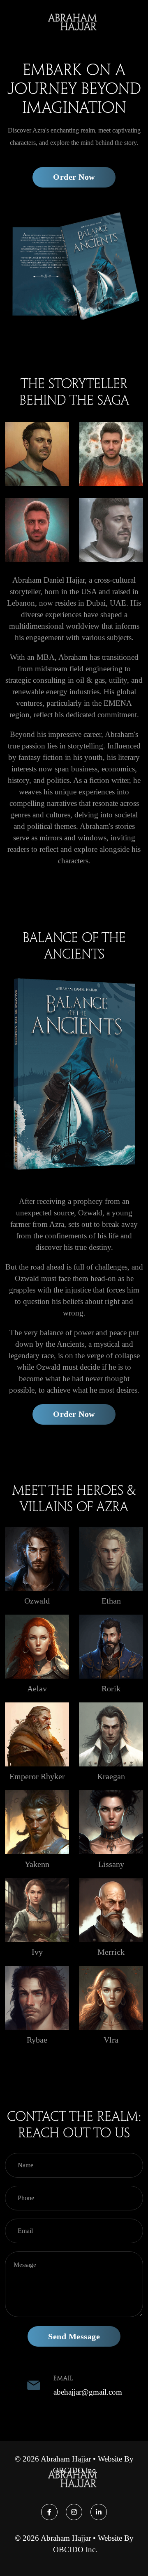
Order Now (74, 177)
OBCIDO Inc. (75, 2470)
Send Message (74, 2336)
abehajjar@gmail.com (88, 2392)
